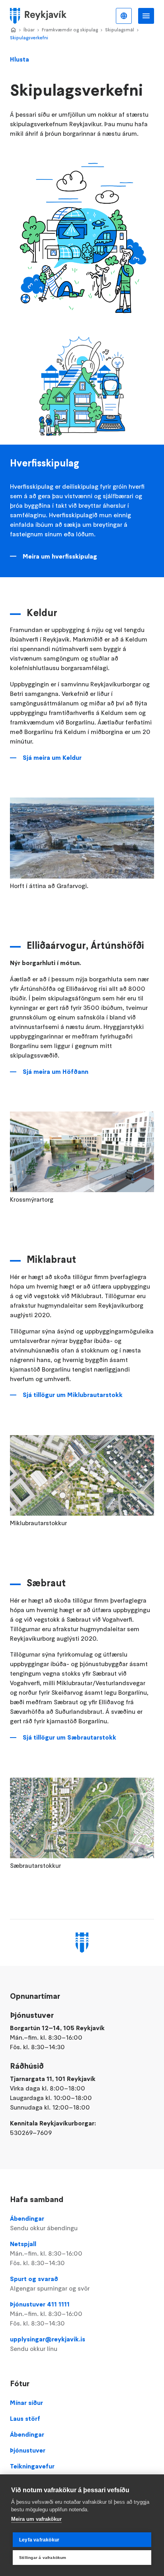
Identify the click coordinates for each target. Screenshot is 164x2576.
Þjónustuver (28, 2450)
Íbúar (29, 30)
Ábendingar (44, 2223)
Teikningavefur (32, 2466)
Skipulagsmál (120, 30)
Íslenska (124, 16)
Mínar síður (26, 2403)
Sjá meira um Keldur (52, 757)
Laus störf (25, 2418)
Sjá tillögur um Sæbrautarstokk (69, 1737)
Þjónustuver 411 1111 (46, 2314)
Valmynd (146, 16)
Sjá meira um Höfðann (56, 1071)
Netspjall (46, 2253)
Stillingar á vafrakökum (43, 2558)
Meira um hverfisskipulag (60, 556)
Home (13, 30)
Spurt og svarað (50, 2283)
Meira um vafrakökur (36, 2519)
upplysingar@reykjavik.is (48, 2344)
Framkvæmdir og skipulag (70, 30)
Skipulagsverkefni (29, 38)
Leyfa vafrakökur (39, 2540)
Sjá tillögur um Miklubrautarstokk (73, 1395)
